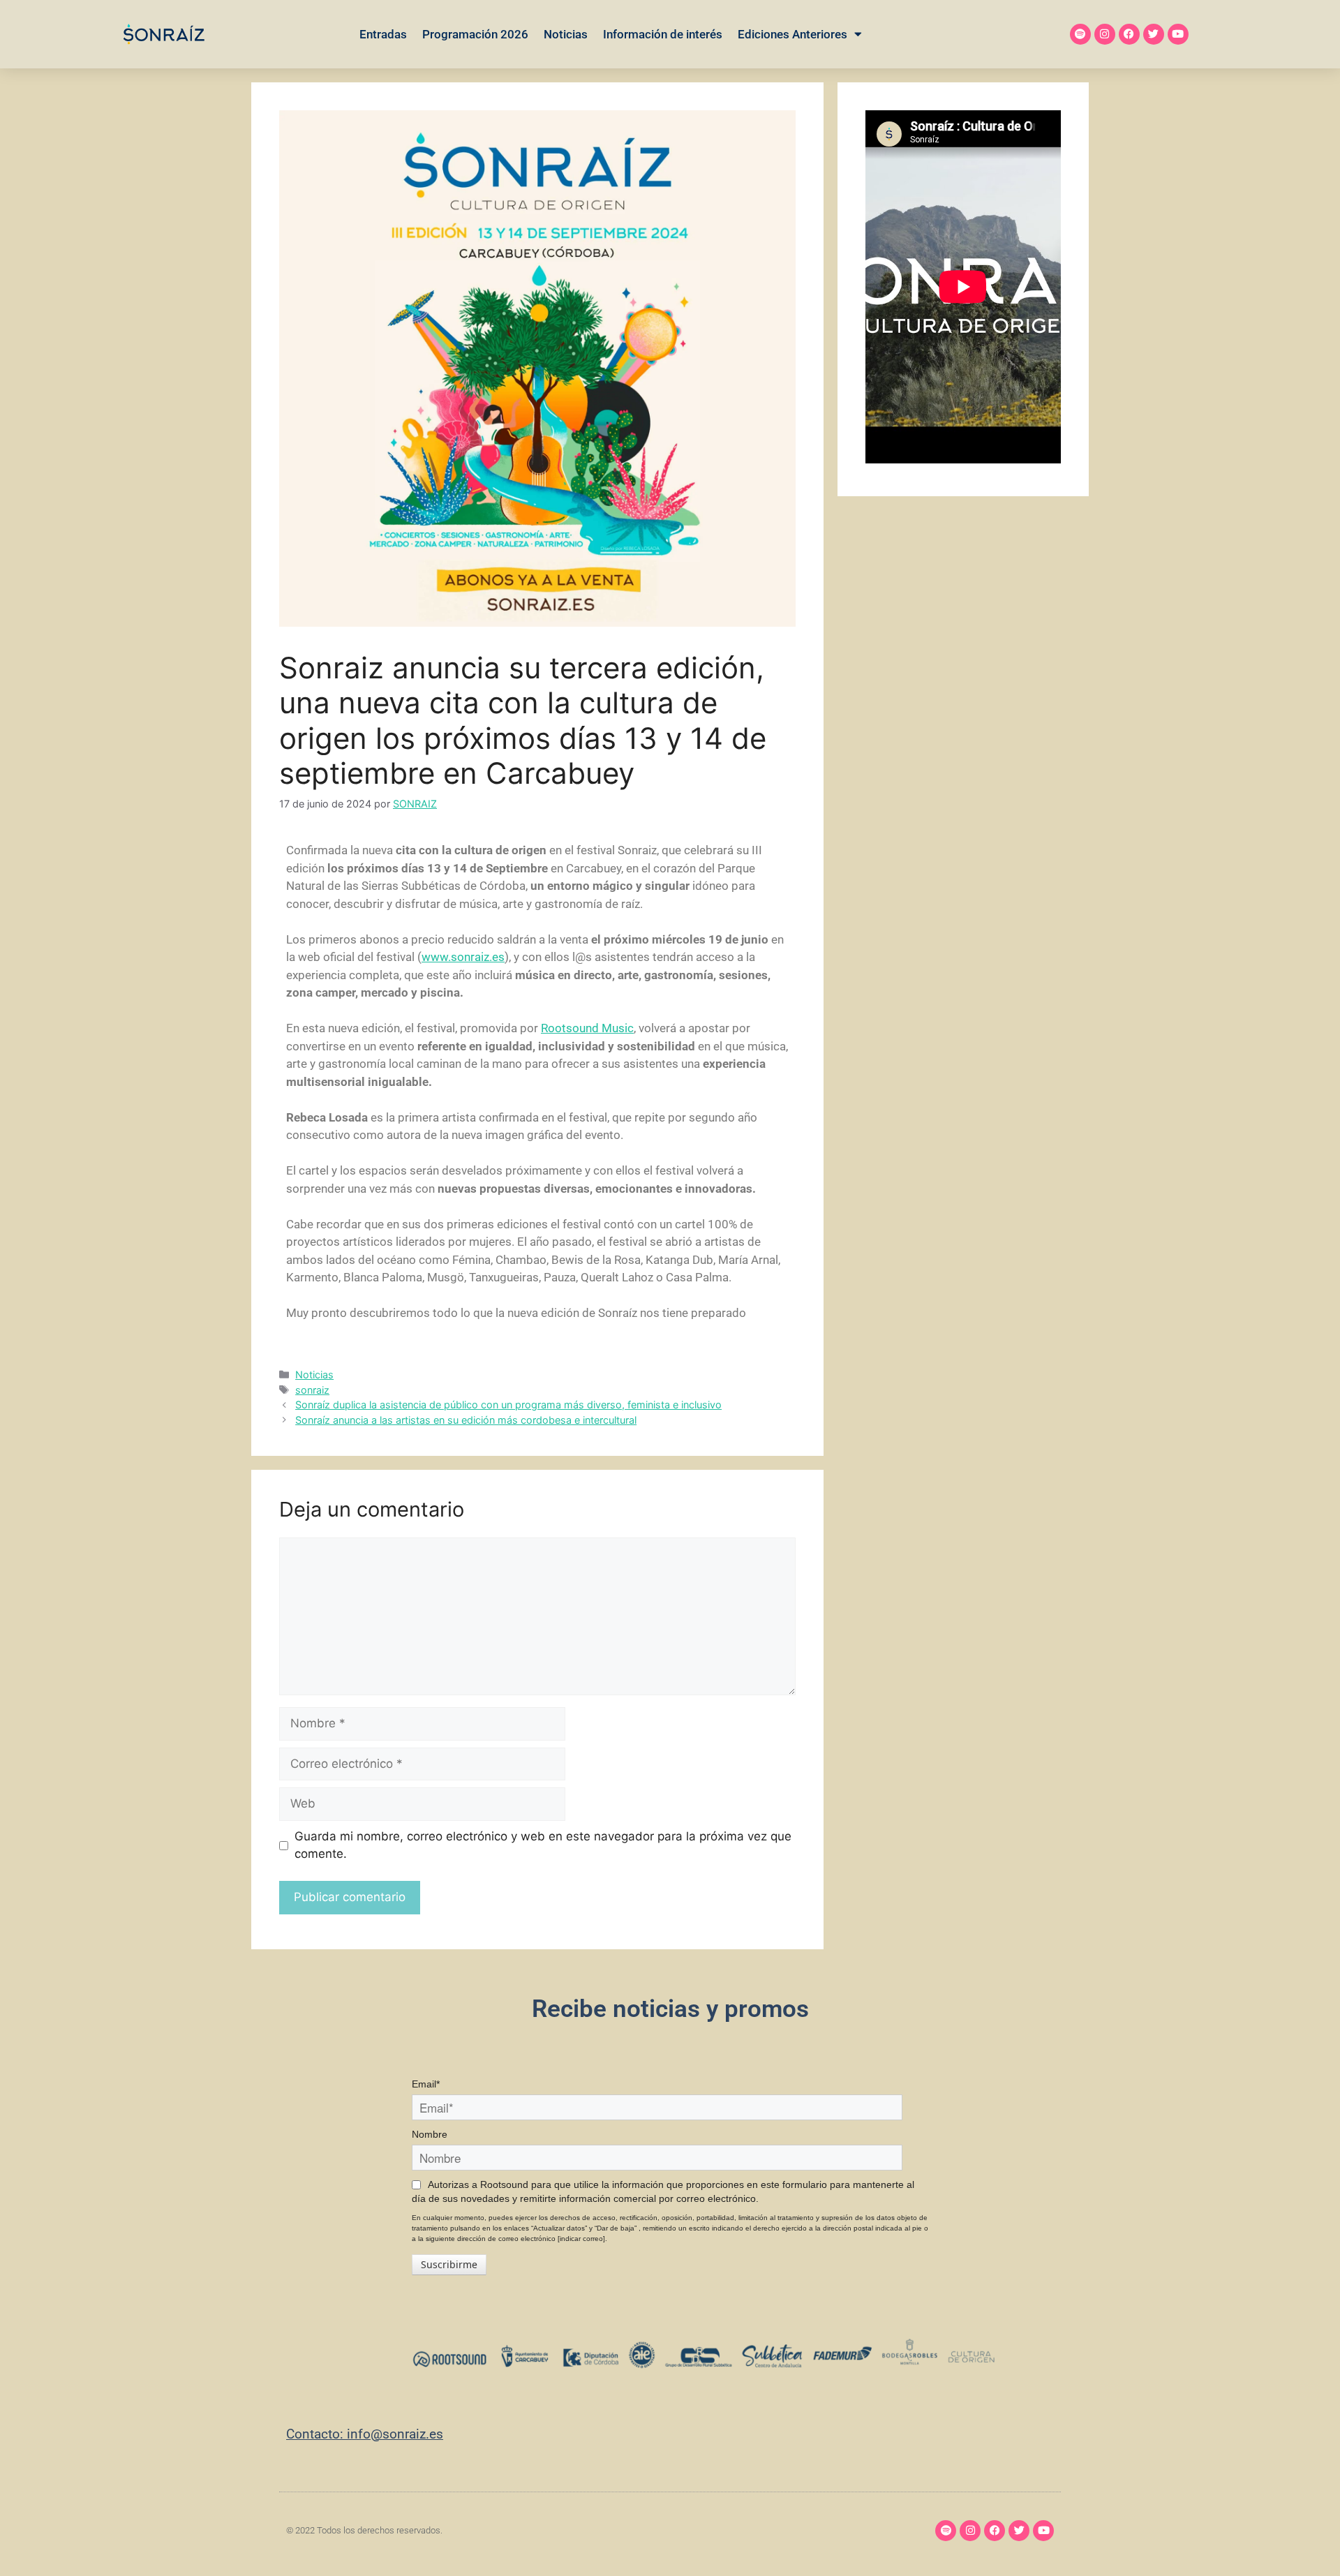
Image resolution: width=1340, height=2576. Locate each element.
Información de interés (663, 34)
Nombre (430, 2134)
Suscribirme (449, 2264)
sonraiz (312, 1390)
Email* (426, 2084)
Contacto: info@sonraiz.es (365, 2434)
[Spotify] (1080, 34)
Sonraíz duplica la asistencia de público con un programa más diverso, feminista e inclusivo (508, 1405)
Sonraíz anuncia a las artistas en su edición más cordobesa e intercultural (466, 1420)
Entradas (383, 34)
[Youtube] (1178, 34)
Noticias (566, 34)
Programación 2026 (475, 34)
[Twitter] (1154, 34)
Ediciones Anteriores (792, 34)
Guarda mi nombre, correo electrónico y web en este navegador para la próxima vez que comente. (543, 1845)
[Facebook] (1129, 34)
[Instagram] (1105, 34)
